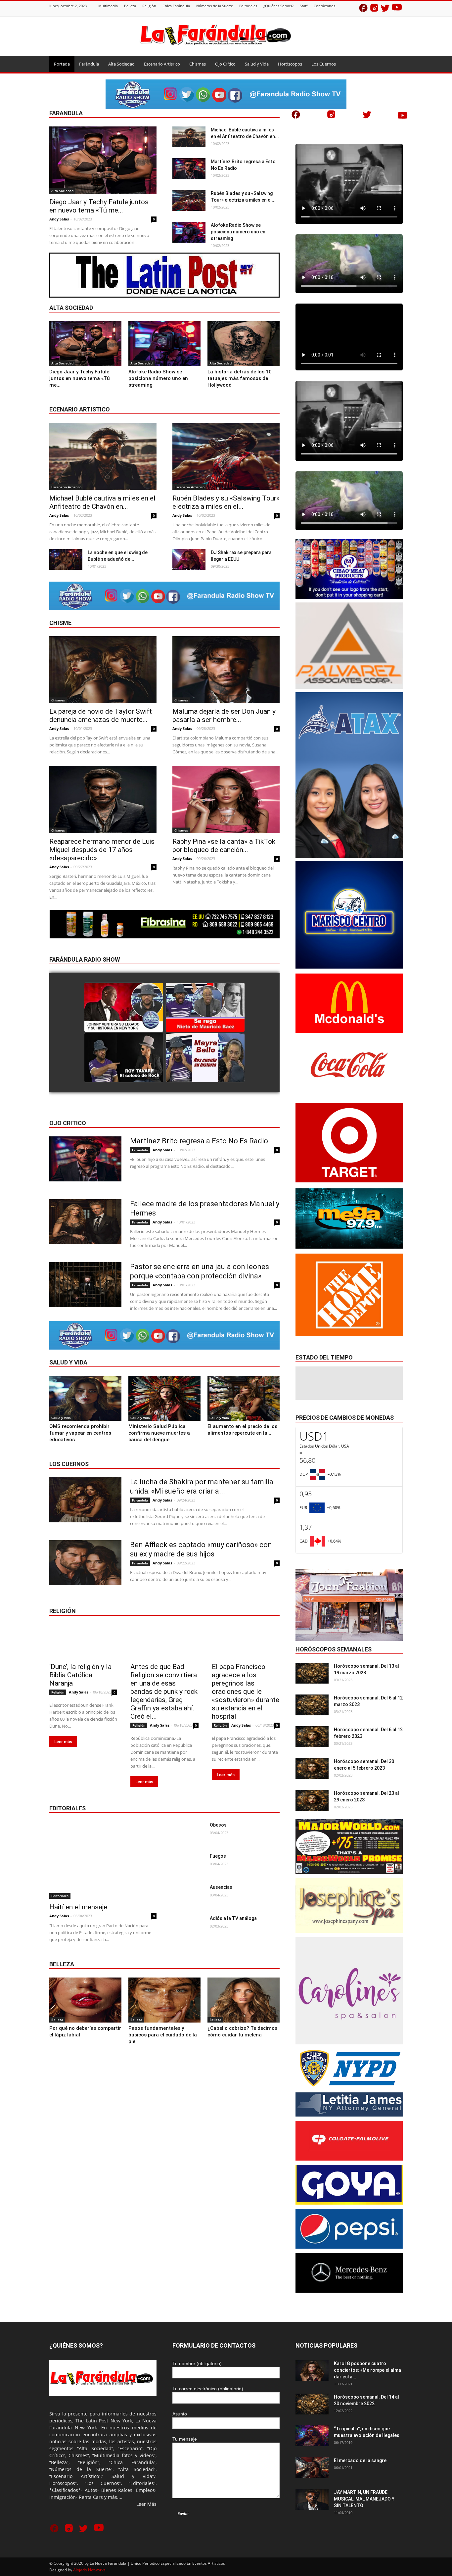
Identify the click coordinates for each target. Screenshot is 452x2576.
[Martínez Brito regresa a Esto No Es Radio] (189, 169)
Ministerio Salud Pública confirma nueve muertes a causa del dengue (159, 1433)
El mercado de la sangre (360, 2460)
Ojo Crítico (225, 64)
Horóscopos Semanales (334, 1649)
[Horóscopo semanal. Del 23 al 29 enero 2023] (312, 1800)
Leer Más (146, 2504)
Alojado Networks (89, 2570)
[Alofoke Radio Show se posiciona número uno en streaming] (189, 232)
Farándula (89, 64)
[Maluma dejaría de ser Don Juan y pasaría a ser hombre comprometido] (226, 670)
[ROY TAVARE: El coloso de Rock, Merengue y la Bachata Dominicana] (124, 1058)
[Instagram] (374, 9)
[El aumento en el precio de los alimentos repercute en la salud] (244, 1398)
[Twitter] (385, 9)
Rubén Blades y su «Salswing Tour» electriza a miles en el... (226, 502)
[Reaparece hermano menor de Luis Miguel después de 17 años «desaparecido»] (103, 800)
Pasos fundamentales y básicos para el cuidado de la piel (163, 2035)
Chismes (198, 64)
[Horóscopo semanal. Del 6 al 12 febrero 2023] (312, 1737)
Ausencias (221, 1887)
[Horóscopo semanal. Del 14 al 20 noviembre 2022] (312, 2404)
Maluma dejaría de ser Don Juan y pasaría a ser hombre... (224, 716)
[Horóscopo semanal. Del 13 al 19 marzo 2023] (312, 1673)
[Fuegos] (188, 1864)
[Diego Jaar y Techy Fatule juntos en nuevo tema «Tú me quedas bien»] (103, 160)
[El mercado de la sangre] (312, 2468)
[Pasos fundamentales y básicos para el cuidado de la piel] (164, 2000)
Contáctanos (324, 6)
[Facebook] (363, 9)
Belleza (130, 6)
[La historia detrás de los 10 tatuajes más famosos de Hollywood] (244, 344)
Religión (149, 6)
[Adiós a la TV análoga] (188, 1926)
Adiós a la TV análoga (233, 1918)
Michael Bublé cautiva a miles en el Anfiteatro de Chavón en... (102, 502)
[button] (395, 64)
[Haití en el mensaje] (103, 1860)
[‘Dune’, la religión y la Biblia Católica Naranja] (83, 1641)
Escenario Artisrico (162, 64)
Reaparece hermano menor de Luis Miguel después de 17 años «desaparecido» (102, 850)
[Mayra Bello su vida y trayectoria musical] (205, 1058)
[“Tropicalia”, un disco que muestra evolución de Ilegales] (312, 2436)
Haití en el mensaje (78, 1907)
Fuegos (218, 1856)
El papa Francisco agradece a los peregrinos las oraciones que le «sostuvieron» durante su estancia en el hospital (246, 1692)
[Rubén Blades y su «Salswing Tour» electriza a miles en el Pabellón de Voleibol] (189, 200)
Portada (62, 64)
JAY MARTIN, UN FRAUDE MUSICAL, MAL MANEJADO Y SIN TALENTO (364, 2499)
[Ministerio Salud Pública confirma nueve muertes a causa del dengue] (164, 1398)
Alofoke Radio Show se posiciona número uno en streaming (238, 232)
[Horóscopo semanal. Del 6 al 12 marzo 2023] (312, 1705)
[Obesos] (188, 1833)
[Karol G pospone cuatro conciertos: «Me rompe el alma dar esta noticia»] (312, 2371)
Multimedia (108, 6)
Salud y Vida (257, 64)
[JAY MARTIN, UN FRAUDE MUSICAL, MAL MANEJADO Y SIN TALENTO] (312, 2499)
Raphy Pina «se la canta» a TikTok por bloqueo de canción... (224, 846)
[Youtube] (397, 9)
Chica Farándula (176, 6)
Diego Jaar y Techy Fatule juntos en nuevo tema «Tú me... (99, 206)
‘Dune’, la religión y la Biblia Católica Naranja (80, 1675)
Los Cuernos (324, 64)
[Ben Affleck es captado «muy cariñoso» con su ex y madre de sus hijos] (85, 1563)
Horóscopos (290, 64)
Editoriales (248, 6)
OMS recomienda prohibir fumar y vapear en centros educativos (80, 1433)
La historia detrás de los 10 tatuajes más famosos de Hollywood (240, 378)
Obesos (218, 1825)
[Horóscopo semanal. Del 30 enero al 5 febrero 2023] (312, 1768)
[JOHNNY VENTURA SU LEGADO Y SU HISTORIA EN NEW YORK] (124, 1008)
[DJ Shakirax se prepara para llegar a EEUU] (189, 560)
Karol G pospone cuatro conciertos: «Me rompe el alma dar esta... (367, 2370)
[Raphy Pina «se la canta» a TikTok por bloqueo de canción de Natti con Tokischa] (226, 800)
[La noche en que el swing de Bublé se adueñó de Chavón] (66, 560)
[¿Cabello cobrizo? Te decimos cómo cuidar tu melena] (244, 2000)
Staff (304, 6)
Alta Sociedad (121, 64)
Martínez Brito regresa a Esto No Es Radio (199, 1141)
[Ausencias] (188, 1895)
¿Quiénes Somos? (278, 6)
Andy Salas (59, 219)
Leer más (63, 1742)
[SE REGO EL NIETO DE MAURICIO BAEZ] (205, 1008)
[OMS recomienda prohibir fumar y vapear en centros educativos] (85, 1398)
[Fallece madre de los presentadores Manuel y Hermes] (85, 1222)
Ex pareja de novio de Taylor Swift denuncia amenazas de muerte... (101, 716)
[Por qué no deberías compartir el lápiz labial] (85, 2000)
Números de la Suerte (215, 6)
